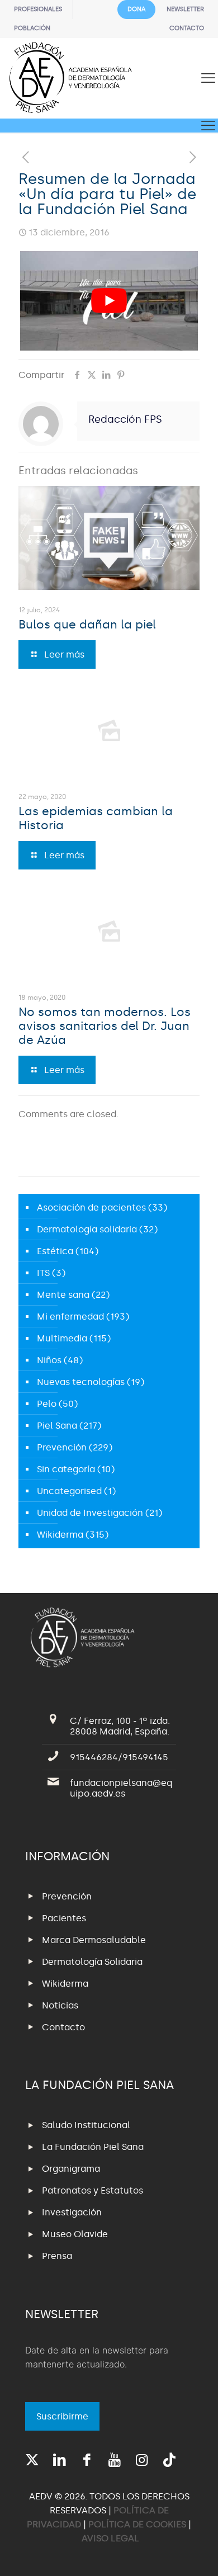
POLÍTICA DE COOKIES (137, 2524)
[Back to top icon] (195, 2553)
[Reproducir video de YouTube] (109, 301)
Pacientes (64, 1918)
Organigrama (71, 2169)
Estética (55, 1251)
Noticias (60, 2005)
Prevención (62, 1447)
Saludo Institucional (86, 2125)
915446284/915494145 (119, 1757)
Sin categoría (66, 1469)
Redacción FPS (125, 419)
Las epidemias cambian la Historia (96, 818)
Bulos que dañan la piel (87, 625)
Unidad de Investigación (90, 1513)
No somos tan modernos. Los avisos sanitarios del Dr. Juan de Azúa (105, 1026)
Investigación (72, 2212)
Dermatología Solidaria (92, 1962)
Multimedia (62, 1338)
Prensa (57, 2256)
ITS (43, 1273)
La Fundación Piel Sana (93, 2147)
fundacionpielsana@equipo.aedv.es (121, 1788)
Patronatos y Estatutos (93, 2190)
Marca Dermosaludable (94, 1940)
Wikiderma (60, 1535)
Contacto (63, 2027)
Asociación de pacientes (91, 1207)
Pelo (47, 1404)
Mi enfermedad (70, 1317)
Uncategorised (69, 1491)
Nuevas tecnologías (81, 1382)
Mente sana (63, 1295)
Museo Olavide (75, 2234)
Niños (49, 1360)
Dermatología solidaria (87, 1229)
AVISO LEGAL (110, 2538)
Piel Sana (57, 1426)
